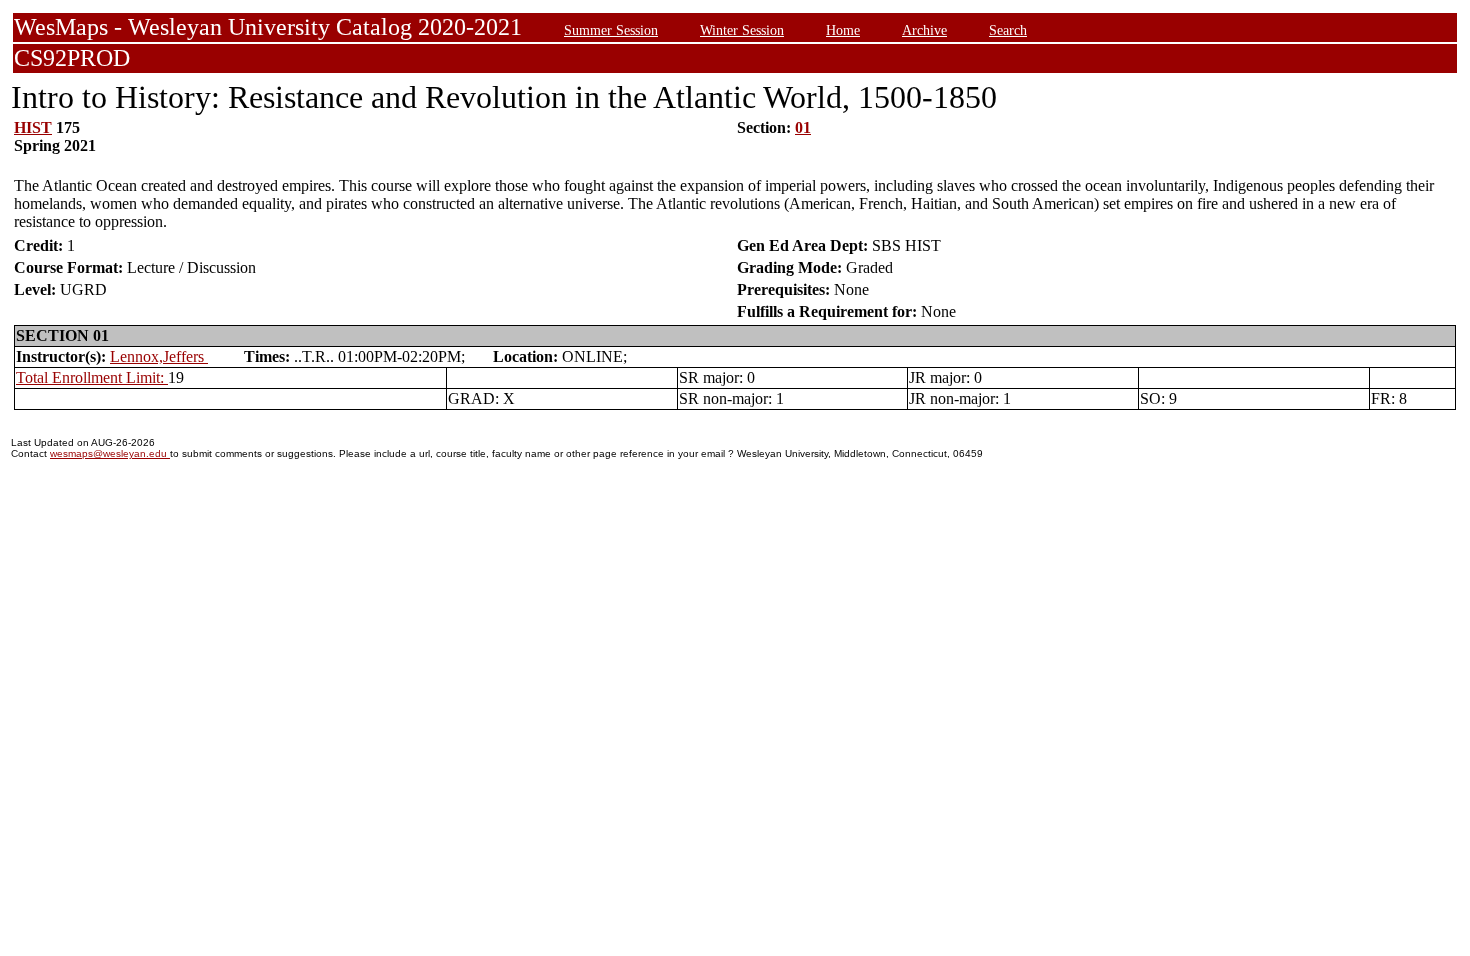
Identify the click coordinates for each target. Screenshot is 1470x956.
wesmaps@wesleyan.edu (110, 453)
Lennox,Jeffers (159, 356)
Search (1008, 30)
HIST (33, 127)
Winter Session (742, 30)
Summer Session (611, 30)
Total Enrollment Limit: (92, 377)
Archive (924, 30)
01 (803, 127)
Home (843, 30)
